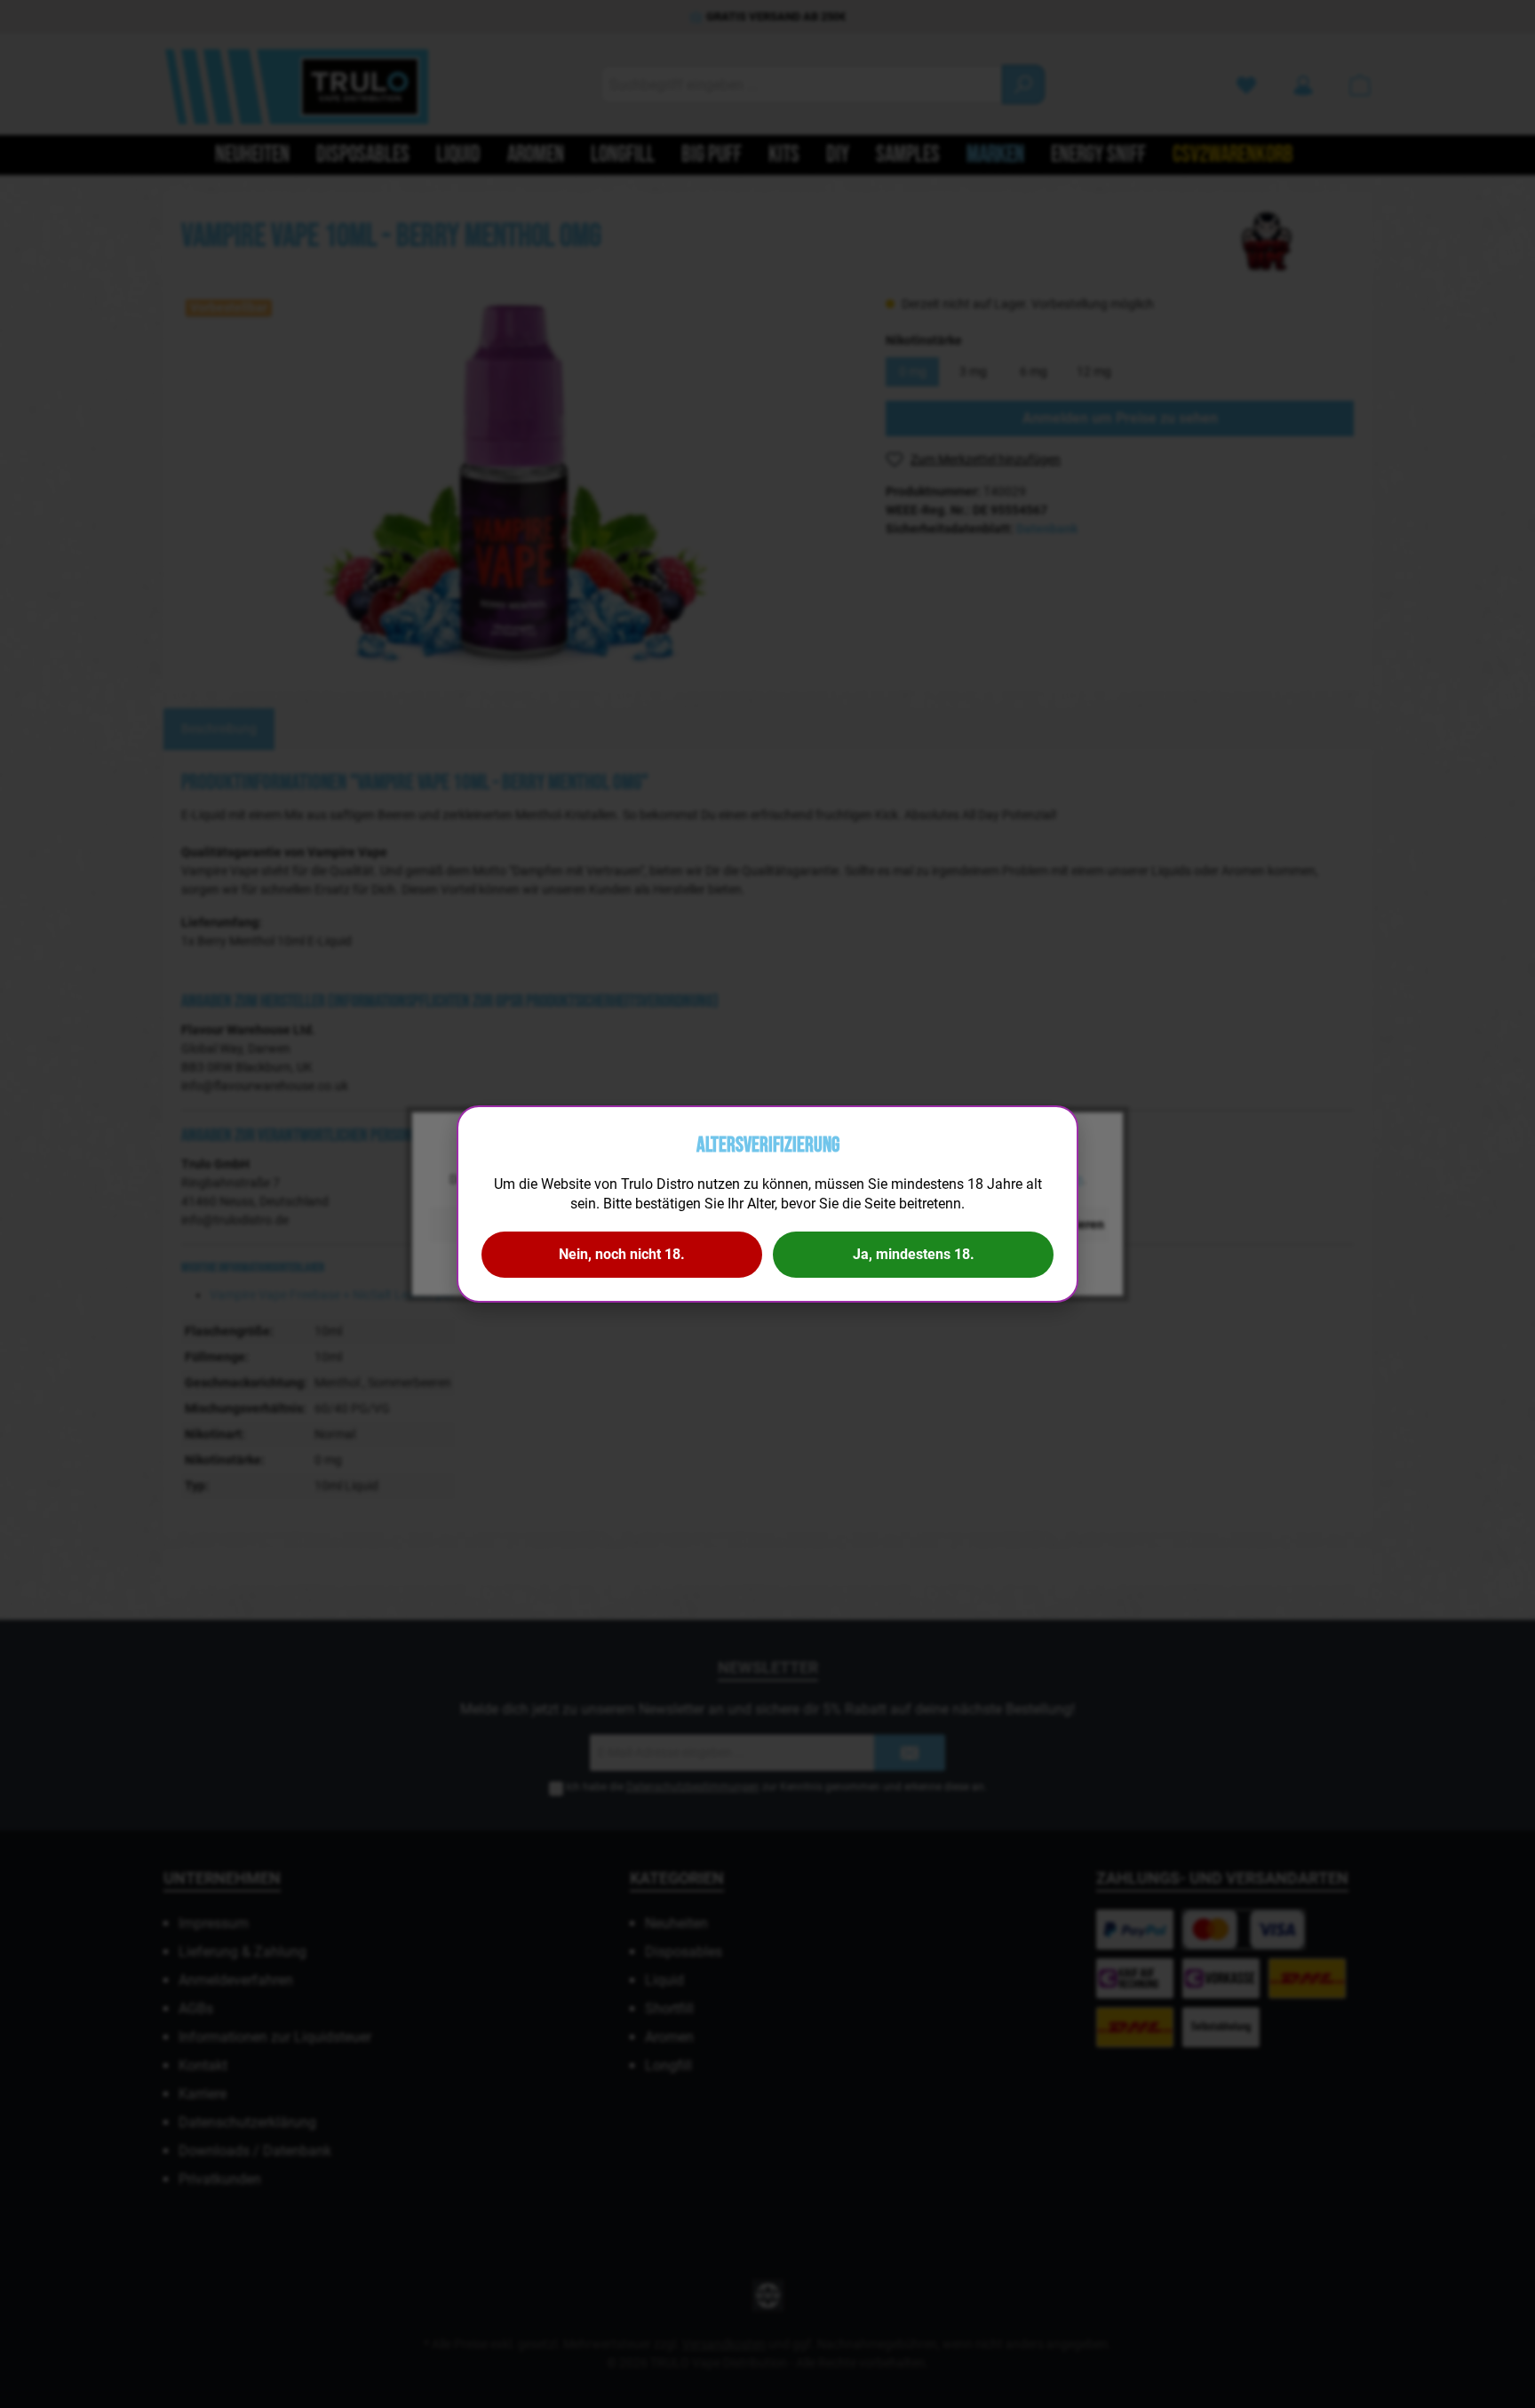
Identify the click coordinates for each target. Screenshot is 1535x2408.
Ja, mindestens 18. (914, 1254)
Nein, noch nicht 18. (622, 1254)
